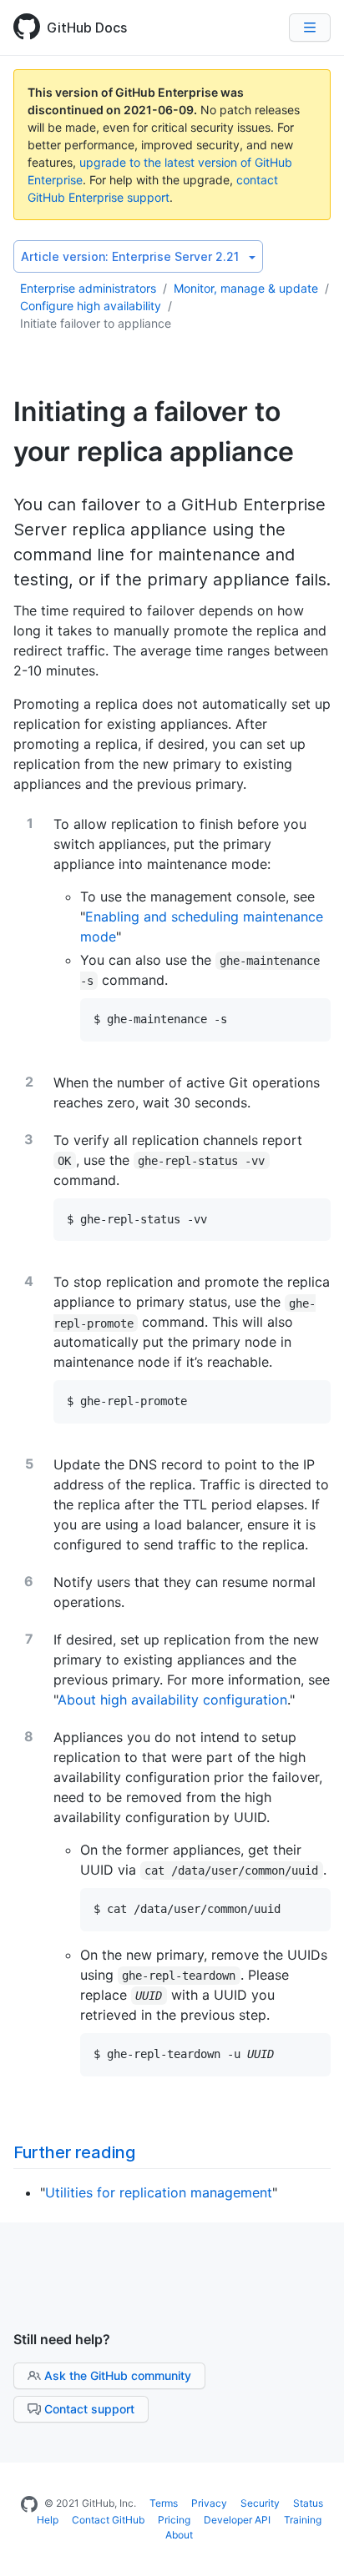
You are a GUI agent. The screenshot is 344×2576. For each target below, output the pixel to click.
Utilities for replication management (159, 2192)
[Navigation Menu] (310, 28)
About (179, 2535)
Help (48, 2520)
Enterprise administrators (88, 288)
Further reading (74, 2152)
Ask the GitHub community (118, 2375)
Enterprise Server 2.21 (130, 256)
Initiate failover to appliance (96, 323)
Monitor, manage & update (246, 288)
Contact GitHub (108, 2520)
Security (260, 2503)
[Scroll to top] (314, 2546)
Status (308, 2503)
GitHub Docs (87, 28)
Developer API (237, 2520)
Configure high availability (91, 306)
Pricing (174, 2520)
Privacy (209, 2503)
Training (303, 2520)
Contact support (89, 2409)
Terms (164, 2503)
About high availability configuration (172, 1700)
